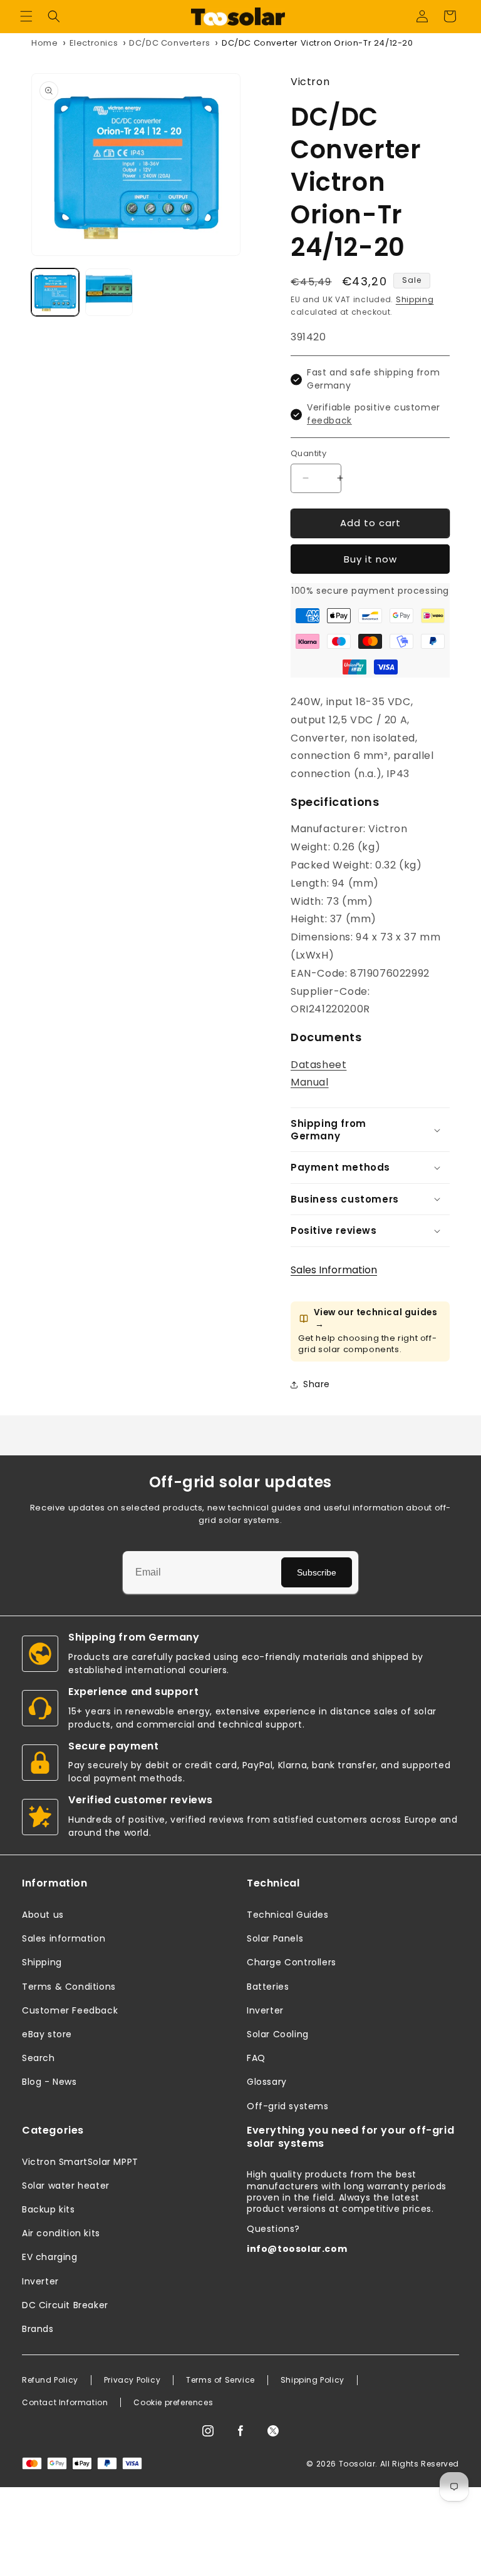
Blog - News (49, 2082)
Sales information (64, 1938)
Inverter (265, 2010)
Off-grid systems (288, 2106)
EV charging (50, 2257)
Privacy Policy (132, 2380)
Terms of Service (220, 2380)
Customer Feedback (70, 2010)
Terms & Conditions (69, 1987)
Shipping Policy (313, 2380)
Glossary (267, 2082)
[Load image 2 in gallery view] (109, 292)
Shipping (415, 299)
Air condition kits (61, 2233)
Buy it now (370, 559)
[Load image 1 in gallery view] (55, 292)
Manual (310, 1082)
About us (43, 1915)
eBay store (47, 2034)
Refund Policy (50, 2380)
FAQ (256, 2058)
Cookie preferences (173, 2403)
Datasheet (318, 1065)
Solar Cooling (278, 2034)
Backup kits (49, 2209)
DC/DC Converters (170, 43)
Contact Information (65, 2403)
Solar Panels (275, 1938)
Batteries (268, 1987)
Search (39, 2058)
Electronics (94, 43)
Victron (310, 82)
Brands (38, 2329)
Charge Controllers (292, 1962)
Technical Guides (288, 1915)
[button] (26, 16)
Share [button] (317, 1384)
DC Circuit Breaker (65, 2305)
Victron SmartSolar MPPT (80, 2162)
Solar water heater (66, 2186)
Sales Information (334, 1270)
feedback (329, 420)
